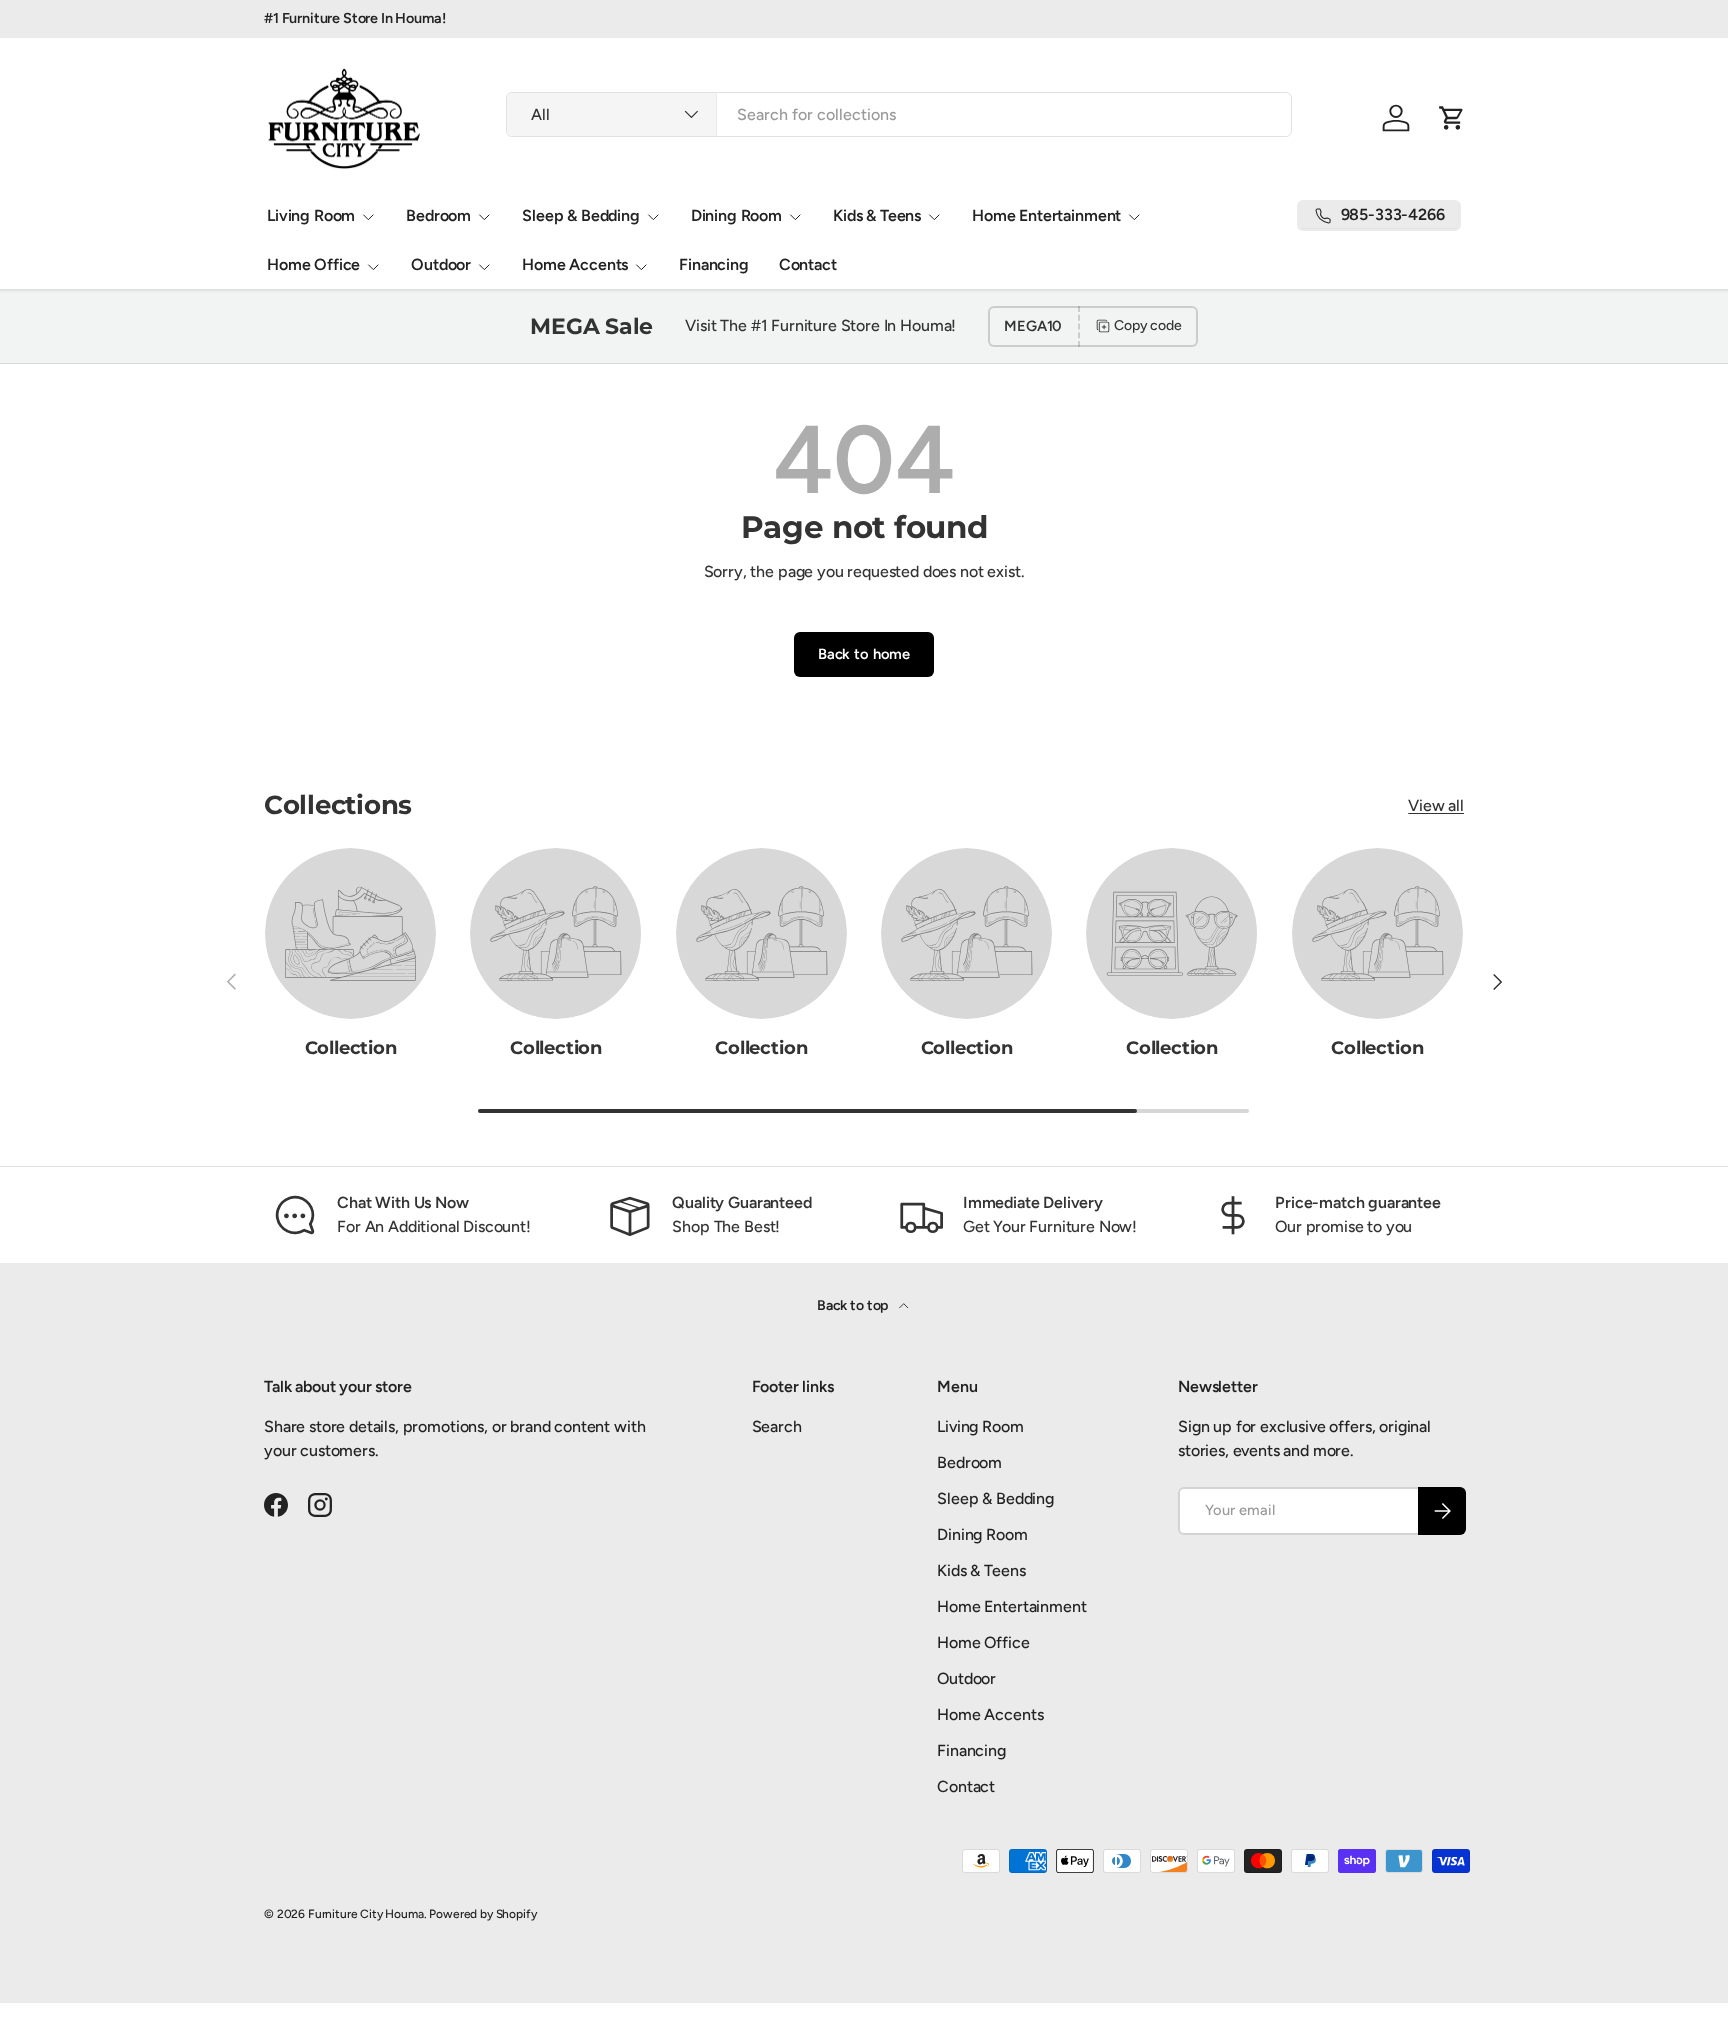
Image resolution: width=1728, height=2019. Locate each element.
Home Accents (575, 264)
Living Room (311, 215)
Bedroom (438, 215)
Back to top (854, 1305)
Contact (808, 264)
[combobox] (899, 114)
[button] (1452, 118)
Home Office (313, 264)
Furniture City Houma (366, 1914)
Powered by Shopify (482, 1914)
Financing (714, 264)
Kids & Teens (877, 215)
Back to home (864, 654)
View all (1436, 805)
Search (777, 1426)
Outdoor (441, 264)
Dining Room (736, 215)
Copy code (1148, 325)
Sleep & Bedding (581, 215)
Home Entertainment (1046, 215)
